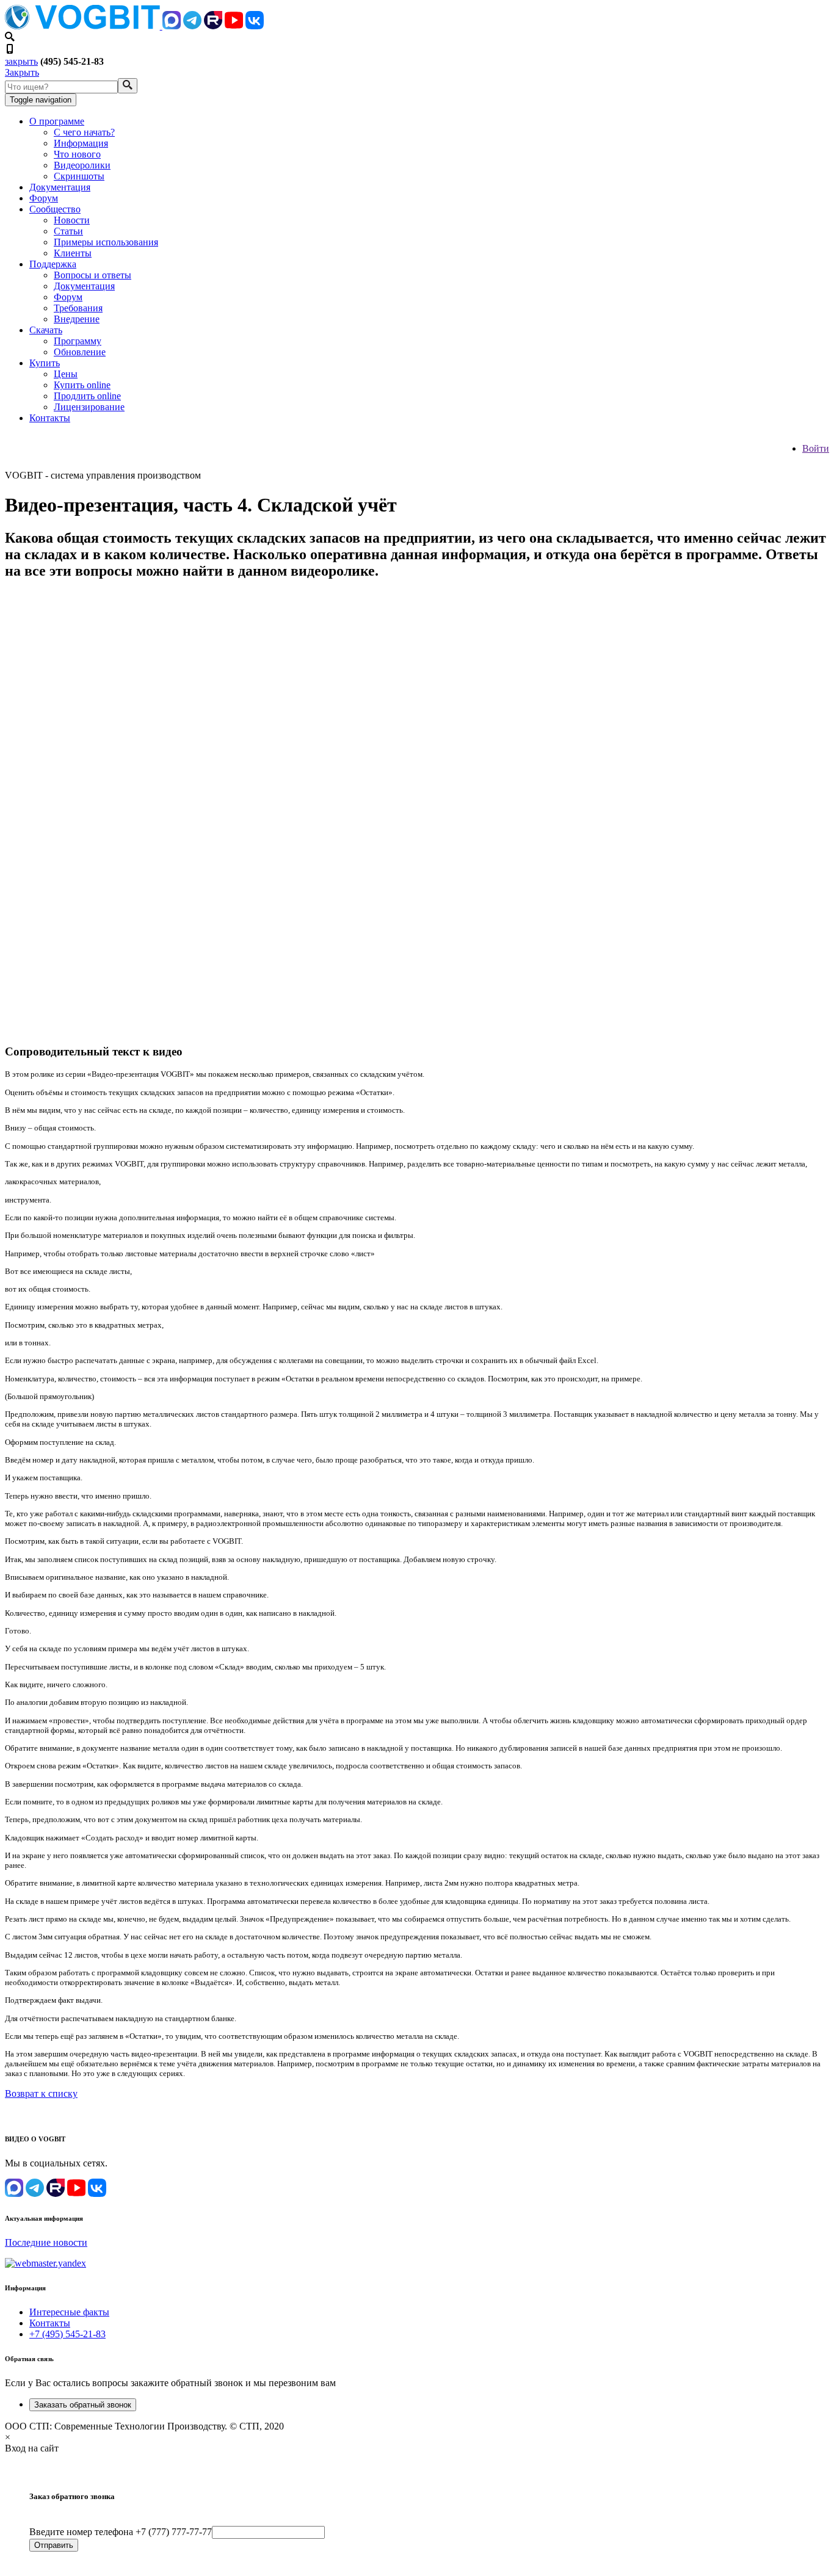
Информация (81, 143)
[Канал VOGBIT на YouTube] (234, 26)
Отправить (54, 2545)
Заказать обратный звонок (83, 2405)
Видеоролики (82, 165)
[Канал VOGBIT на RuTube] (213, 26)
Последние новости (46, 2242)
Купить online (82, 385)
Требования (78, 308)
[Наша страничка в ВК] (255, 26)
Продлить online (87, 396)
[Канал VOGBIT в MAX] (172, 26)
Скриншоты (79, 176)
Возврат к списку (41, 2093)
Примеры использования (106, 242)
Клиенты (73, 253)
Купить (45, 363)
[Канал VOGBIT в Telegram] (192, 26)
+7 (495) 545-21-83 (67, 2334)
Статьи (68, 231)
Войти (816, 448)
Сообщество (55, 209)
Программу (78, 341)
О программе (57, 121)
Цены (66, 374)
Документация (60, 187)
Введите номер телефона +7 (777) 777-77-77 (121, 2532)
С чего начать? (84, 132)
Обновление (80, 352)
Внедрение (77, 319)
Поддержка (53, 264)
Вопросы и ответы (92, 275)
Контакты (50, 418)
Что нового (77, 154)
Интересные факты (69, 2312)
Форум (44, 198)
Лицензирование (89, 407)
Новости (72, 220)
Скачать (46, 330)
